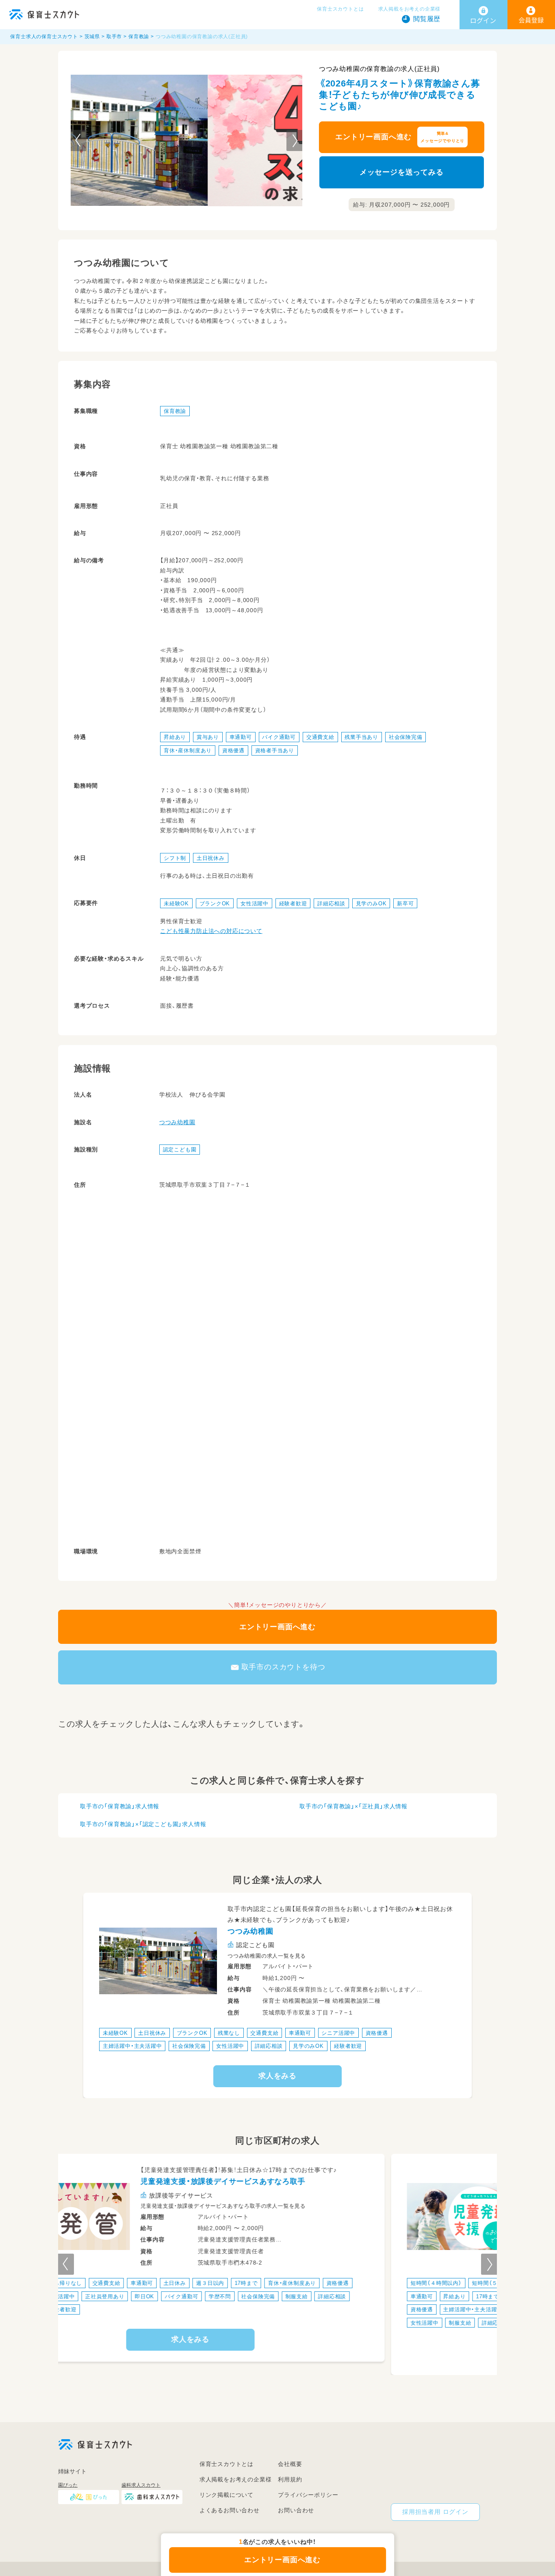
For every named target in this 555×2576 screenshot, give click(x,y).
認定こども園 (180, 1150)
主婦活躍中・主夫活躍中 (132, 2046)
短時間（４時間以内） (128, 2283)
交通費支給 (320, 737)
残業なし (229, 2033)
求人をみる (277, 2076)
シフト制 (175, 858)
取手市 (114, 37)
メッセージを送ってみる (402, 172)
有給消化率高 (304, 2309)
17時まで (180, 2296)
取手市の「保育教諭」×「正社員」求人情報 (353, 1806)
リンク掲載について (227, 2495)
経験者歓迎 (293, 903)
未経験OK (176, 903)
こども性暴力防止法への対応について (211, 931)
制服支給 (152, 2322)
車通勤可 (241, 737)
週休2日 (334, 2322)
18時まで (213, 2296)
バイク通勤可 (279, 737)
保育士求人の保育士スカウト (44, 37)
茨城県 (92, 37)
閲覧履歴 (427, 19)
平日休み (266, 2309)
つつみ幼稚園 (177, 1122)
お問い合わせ (296, 2510)
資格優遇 (233, 750)
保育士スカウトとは (340, 9)
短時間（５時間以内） (190, 2283)
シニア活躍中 (338, 2033)
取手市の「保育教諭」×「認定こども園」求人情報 (143, 1824)
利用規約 (290, 2479)
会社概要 (290, 2464)
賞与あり (208, 737)
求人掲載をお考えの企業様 (410, 9)
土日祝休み (211, 858)
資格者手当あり (275, 750)
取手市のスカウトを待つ (283, 1667)
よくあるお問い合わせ (230, 2510)
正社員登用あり (225, 2309)
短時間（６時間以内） (251, 2283)
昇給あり (175, 737)
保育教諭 (139, 37)
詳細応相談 (331, 903)
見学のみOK (371, 903)
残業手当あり (361, 737)
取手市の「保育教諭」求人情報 (120, 1806)
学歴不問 (342, 2309)
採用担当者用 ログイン (435, 2512)
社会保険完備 (406, 737)
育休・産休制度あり (188, 750)
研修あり (375, 2309)
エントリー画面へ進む (400, 137)
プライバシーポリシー (308, 2495)
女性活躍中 (255, 903)
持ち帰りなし (381, 2283)
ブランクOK (215, 903)
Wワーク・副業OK (258, 2296)
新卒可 (405, 903)
